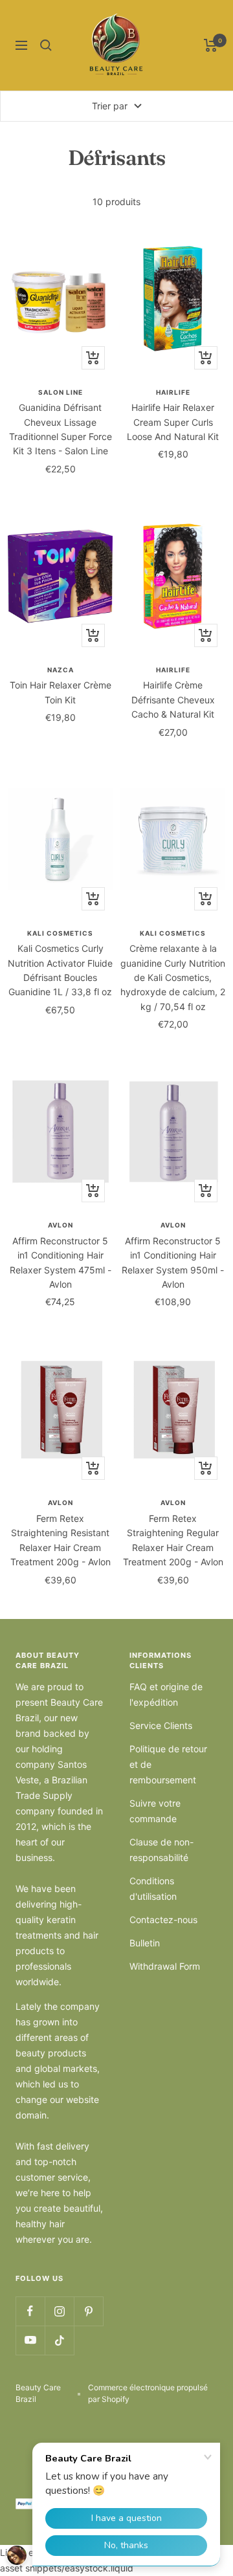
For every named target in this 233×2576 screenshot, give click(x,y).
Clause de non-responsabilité (161, 1850)
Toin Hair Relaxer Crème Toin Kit (61, 692)
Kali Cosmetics (60, 933)
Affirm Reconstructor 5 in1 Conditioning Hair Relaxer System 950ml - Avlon (173, 1262)
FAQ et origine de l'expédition (166, 1694)
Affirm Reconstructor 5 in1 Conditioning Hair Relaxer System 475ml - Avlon (61, 1262)
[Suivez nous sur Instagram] (59, 2311)
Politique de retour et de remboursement (168, 1764)
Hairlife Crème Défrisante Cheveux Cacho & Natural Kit (173, 699)
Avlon (61, 1225)
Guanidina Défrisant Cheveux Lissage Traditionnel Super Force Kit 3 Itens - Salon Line (61, 429)
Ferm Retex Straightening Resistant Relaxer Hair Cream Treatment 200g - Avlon (61, 1540)
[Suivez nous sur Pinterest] (88, 2311)
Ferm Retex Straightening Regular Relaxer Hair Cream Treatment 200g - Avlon (173, 1540)
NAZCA (61, 670)
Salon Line (61, 392)
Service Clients (161, 1725)
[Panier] (211, 45)
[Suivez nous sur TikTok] (59, 2340)
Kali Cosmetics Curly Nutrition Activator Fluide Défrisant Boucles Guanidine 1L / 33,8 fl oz (60, 970)
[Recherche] (46, 45)
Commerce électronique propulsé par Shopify (148, 2393)
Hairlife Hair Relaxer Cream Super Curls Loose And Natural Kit (173, 422)
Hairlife (173, 392)
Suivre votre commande (155, 1811)
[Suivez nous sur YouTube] (30, 2340)
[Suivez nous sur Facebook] (30, 2311)
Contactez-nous (163, 1920)
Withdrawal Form (165, 1966)
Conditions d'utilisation (153, 1888)
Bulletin (145, 1943)
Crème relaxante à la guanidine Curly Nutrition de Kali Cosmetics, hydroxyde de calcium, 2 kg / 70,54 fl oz (173, 977)
